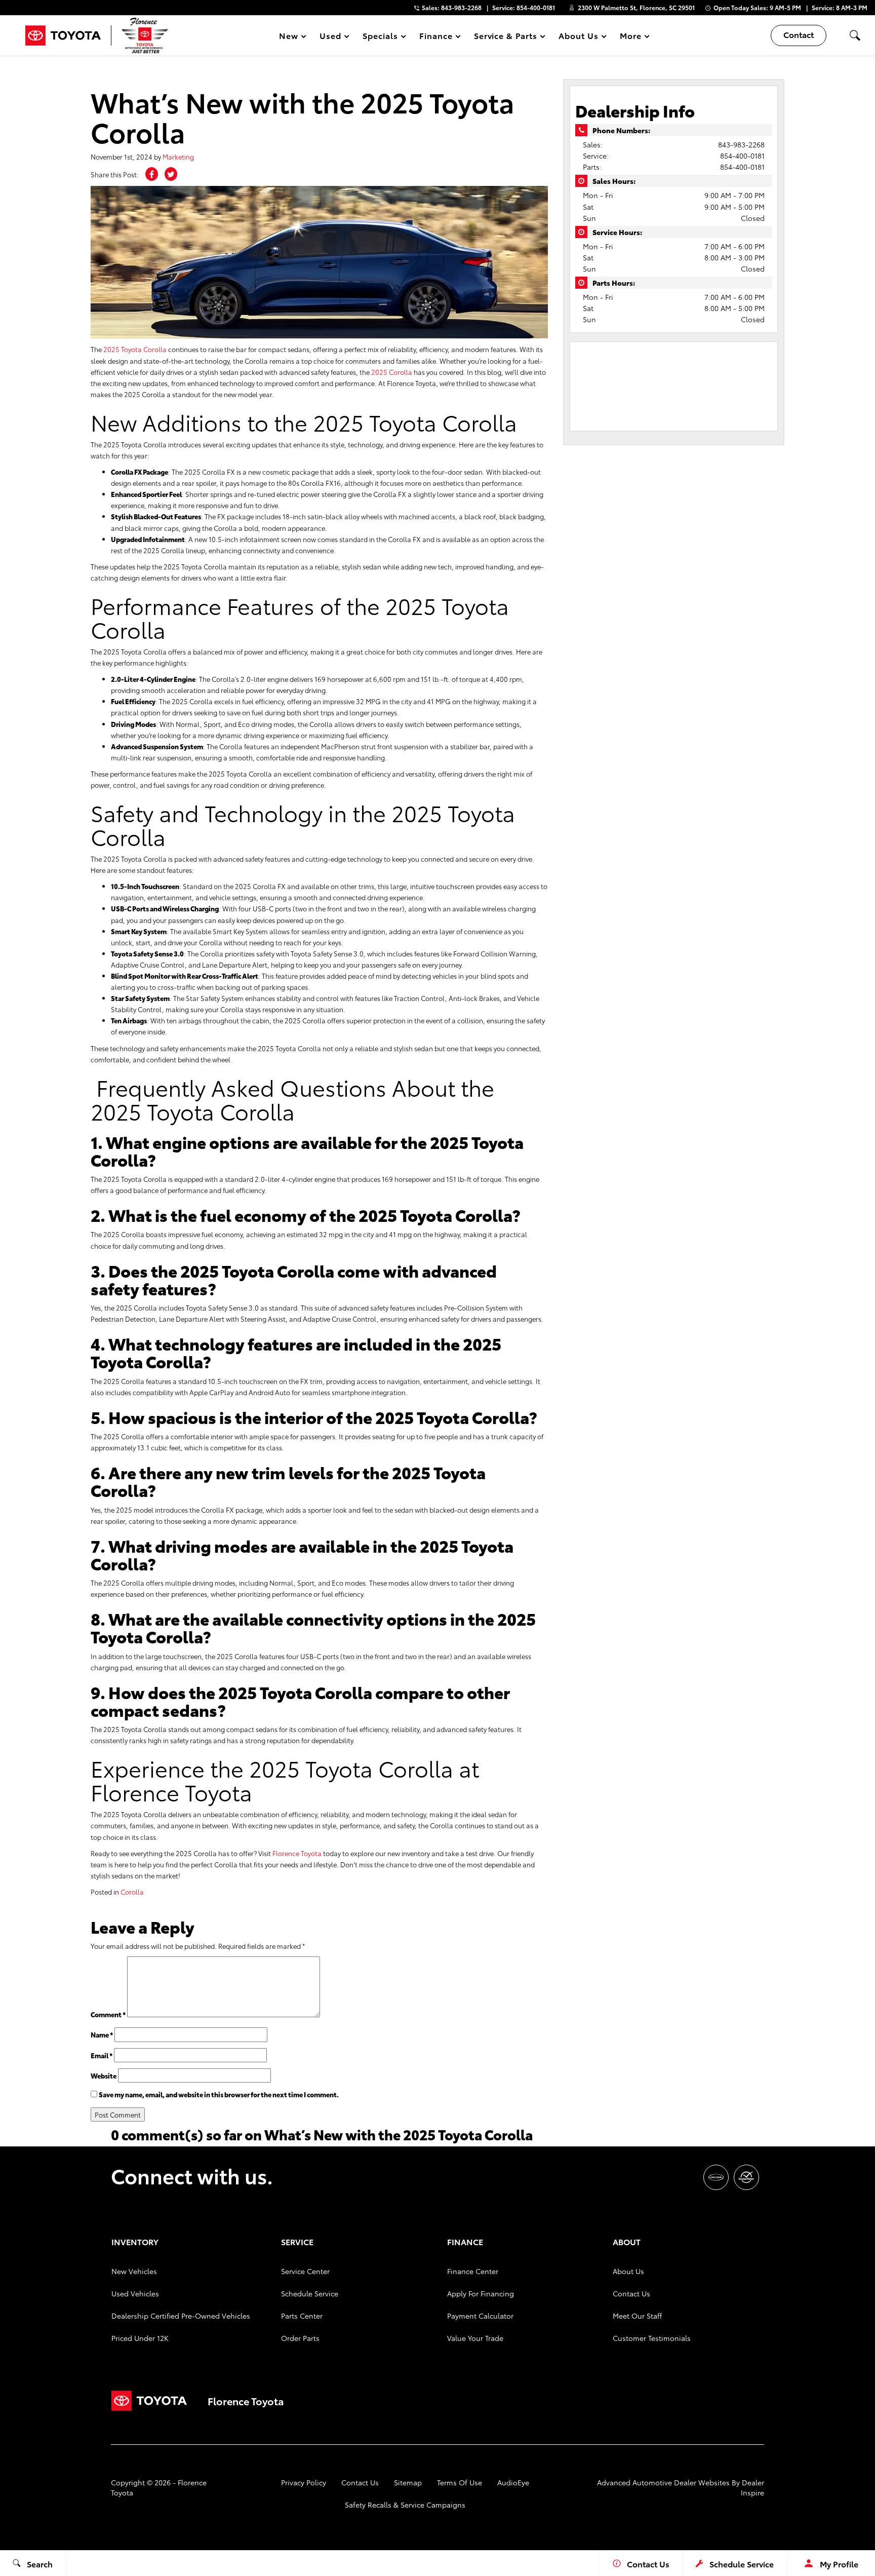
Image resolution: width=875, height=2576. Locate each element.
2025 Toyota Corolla (135, 349)
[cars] (716, 2177)
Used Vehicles (135, 2293)
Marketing (178, 157)
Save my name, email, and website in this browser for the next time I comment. (219, 2094)
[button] (855, 35)
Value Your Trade (475, 2338)
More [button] (631, 37)
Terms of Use (460, 2482)
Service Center (305, 2271)
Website (104, 2075)
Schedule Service (310, 2293)
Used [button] (331, 37)
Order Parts (300, 2338)
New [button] (290, 37)
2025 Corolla (392, 372)
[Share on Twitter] (171, 174)
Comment (108, 2014)
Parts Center (302, 2316)
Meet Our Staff (637, 2316)
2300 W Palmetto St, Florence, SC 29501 (636, 7)
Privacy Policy (304, 2482)
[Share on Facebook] (152, 174)
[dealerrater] (746, 2177)
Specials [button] (380, 37)
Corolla (132, 1892)
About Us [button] (578, 37)
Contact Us (631, 2293)
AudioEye (513, 2482)
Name (102, 2034)
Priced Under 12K (140, 2338)
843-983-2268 (741, 144)
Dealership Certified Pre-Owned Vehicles (181, 2316)
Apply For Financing (481, 2293)
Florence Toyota (297, 1853)
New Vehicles (134, 2271)
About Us (628, 2271)
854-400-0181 (742, 156)
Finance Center (473, 2271)
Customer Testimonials (652, 2338)
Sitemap (408, 2482)
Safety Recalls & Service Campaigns (405, 2505)
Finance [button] (436, 37)
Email (102, 2055)
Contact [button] (799, 34)
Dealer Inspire (752, 2487)
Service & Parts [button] (505, 37)
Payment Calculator (480, 2316)
